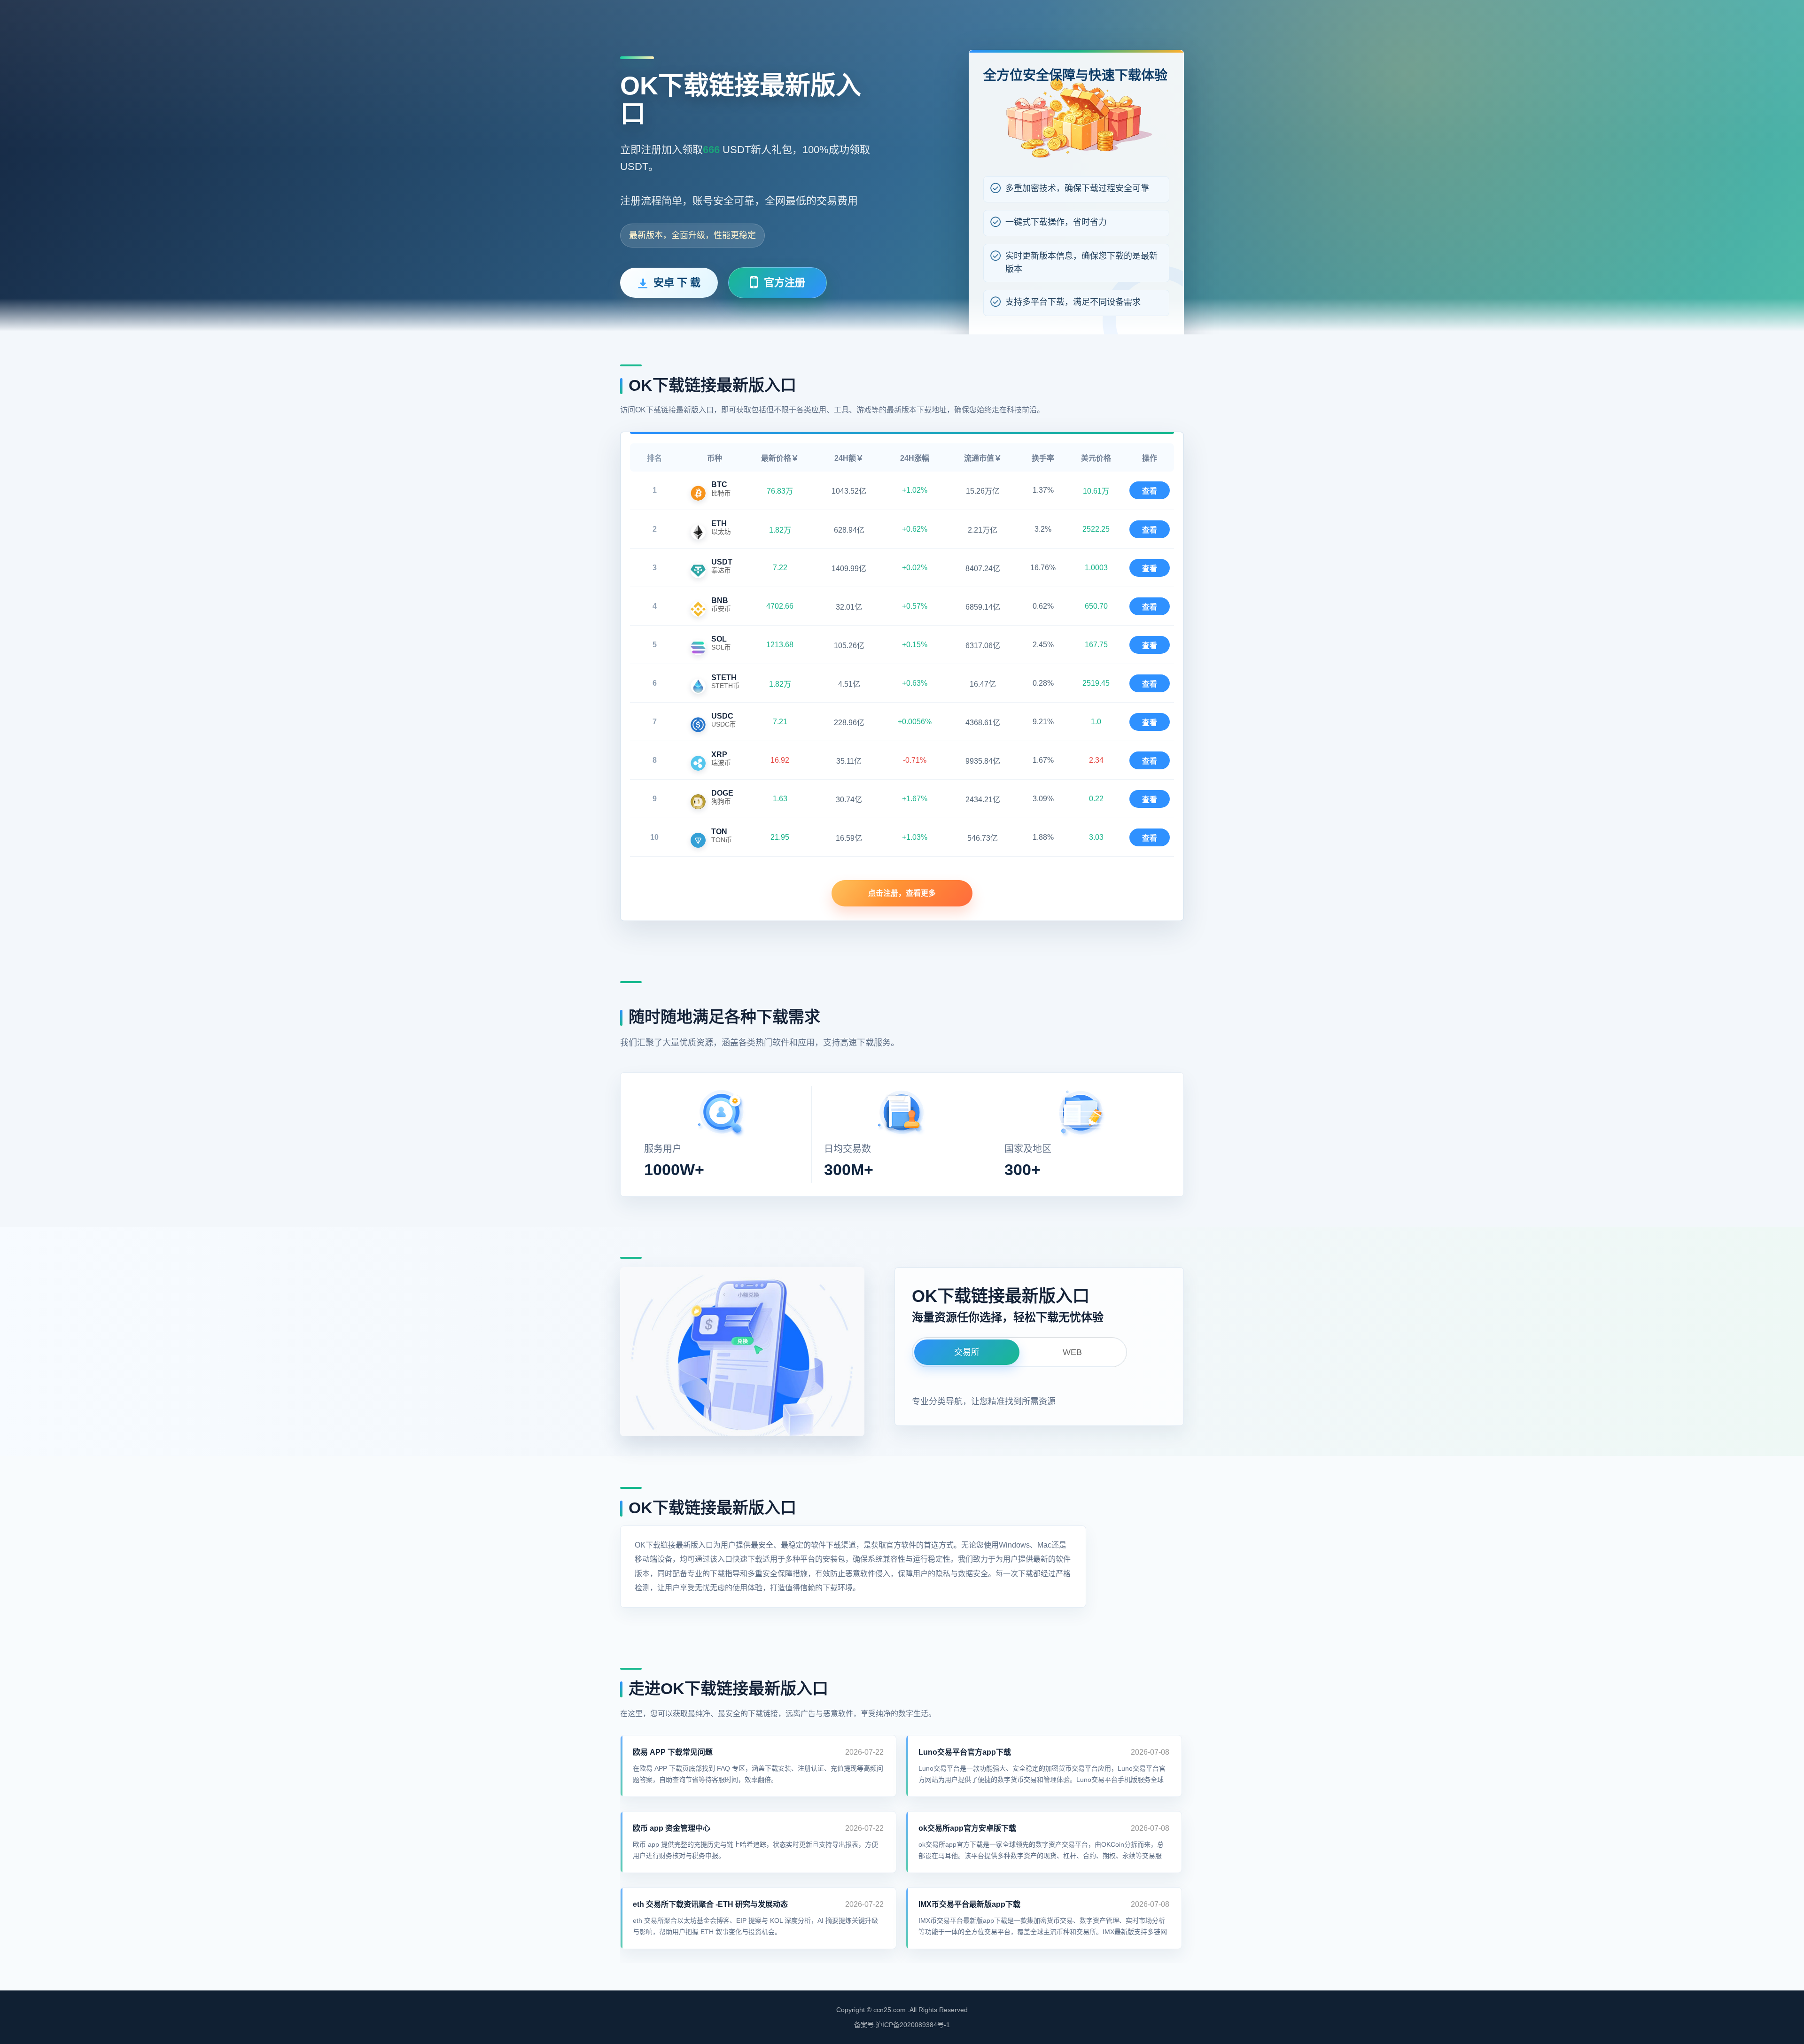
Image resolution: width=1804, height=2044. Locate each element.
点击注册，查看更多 (902, 893)
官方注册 (785, 283)
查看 (1150, 491)
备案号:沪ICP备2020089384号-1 (902, 2025)
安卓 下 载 (677, 283)
